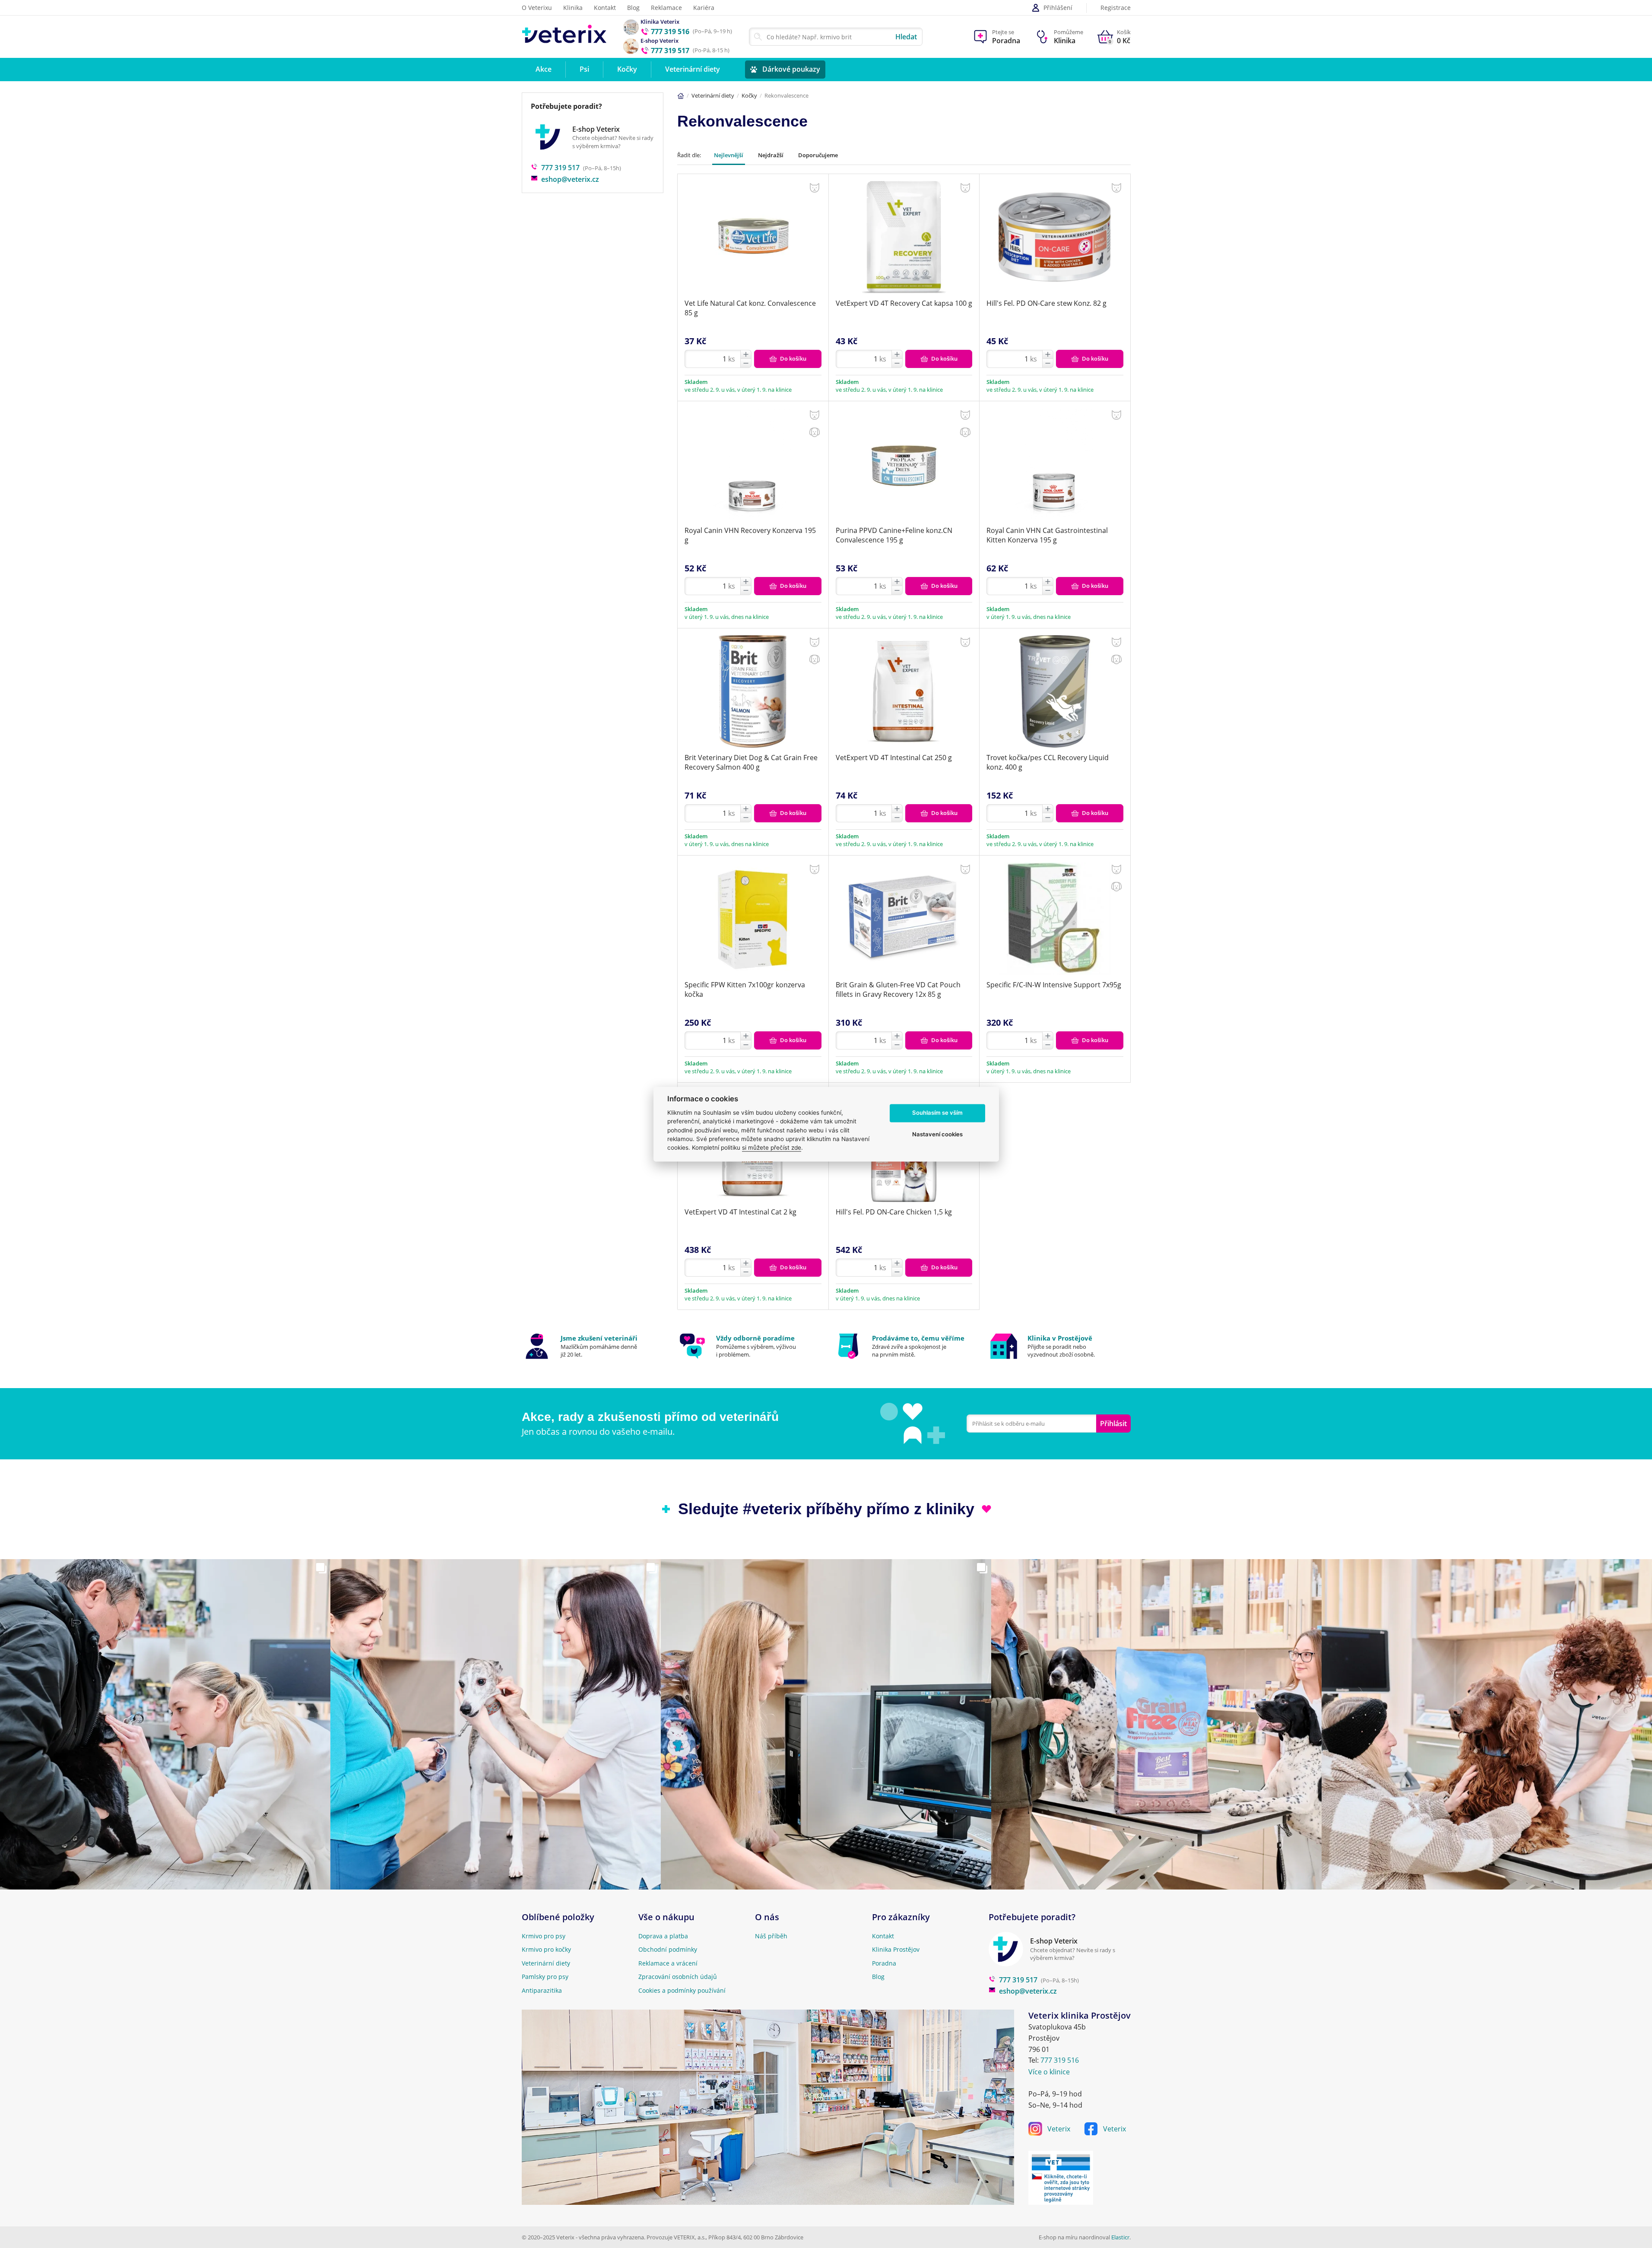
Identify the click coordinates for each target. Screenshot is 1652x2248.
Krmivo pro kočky (546, 1949)
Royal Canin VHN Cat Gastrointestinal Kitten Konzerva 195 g (1047, 535)
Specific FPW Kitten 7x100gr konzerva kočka (745, 989)
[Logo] (564, 36)
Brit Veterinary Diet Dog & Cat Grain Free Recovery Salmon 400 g (751, 762)
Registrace (1116, 8)
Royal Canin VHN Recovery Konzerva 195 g (750, 535)
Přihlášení (1058, 8)
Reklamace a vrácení (668, 1963)
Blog (633, 8)
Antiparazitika (542, 1990)
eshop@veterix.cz (570, 179)
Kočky (749, 95)
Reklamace (666, 8)
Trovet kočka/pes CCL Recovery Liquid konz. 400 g (1048, 762)
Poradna (884, 1963)
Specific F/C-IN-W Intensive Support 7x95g (1054, 985)
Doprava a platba (663, 1936)
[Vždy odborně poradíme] (748, 1346)
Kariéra (704, 8)
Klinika (573, 8)
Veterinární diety (713, 95)
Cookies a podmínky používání (682, 1990)
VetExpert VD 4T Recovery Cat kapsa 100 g (904, 303)
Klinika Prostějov (896, 1949)
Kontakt (605, 8)
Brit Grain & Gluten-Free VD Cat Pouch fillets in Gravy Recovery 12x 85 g (898, 989)
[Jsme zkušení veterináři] (593, 1346)
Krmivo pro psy (544, 1936)
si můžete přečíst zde (772, 1148)
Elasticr (1120, 2237)
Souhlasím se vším (937, 1113)
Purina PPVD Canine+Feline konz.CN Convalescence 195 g (894, 535)
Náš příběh (771, 1936)
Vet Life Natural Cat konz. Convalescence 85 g (750, 308)
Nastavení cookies (937, 1135)
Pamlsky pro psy (545, 1977)
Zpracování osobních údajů (678, 1977)
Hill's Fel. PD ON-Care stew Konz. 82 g (1046, 303)
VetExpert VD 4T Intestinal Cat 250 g (894, 758)
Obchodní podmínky (668, 1949)
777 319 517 (560, 168)
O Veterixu (537, 8)
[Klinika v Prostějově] (1060, 1346)
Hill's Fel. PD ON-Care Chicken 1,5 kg (894, 1212)
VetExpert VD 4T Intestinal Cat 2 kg (740, 1212)
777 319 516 (1060, 2060)
